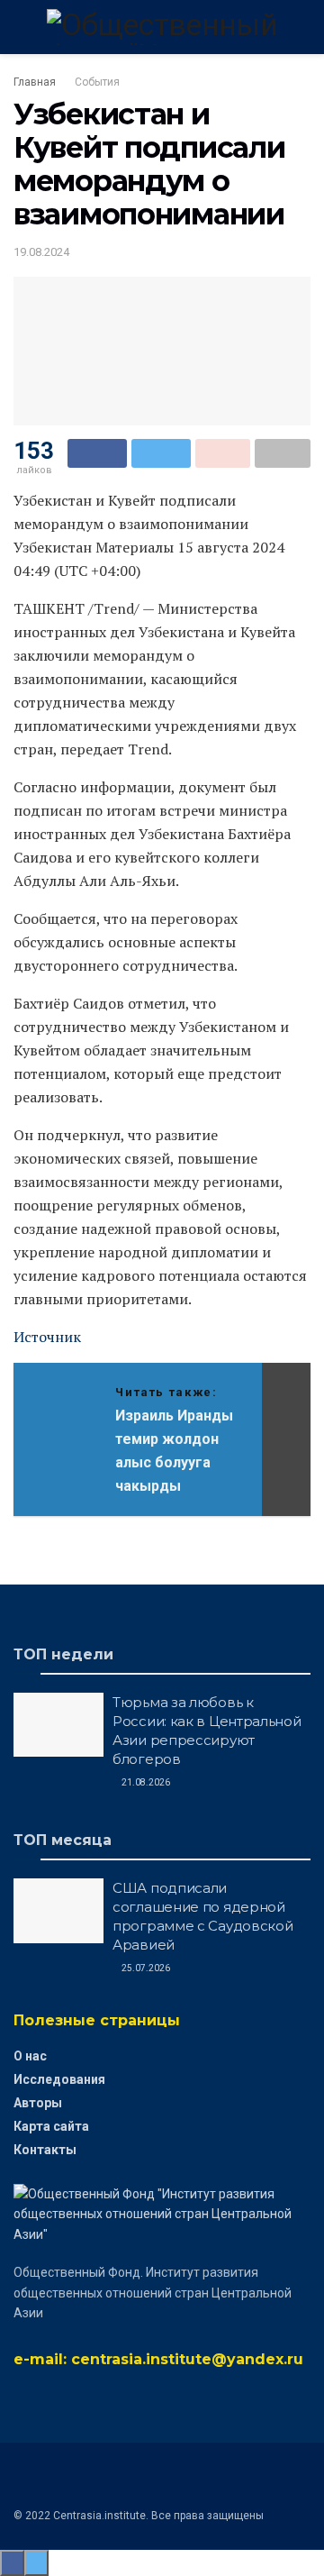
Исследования (59, 2079)
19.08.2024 (41, 252)
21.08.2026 (145, 1782)
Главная (35, 82)
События (97, 82)
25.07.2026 (145, 1968)
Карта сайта (51, 2126)
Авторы (38, 2103)
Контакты (45, 2150)
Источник (47, 1337)
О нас (30, 2056)
